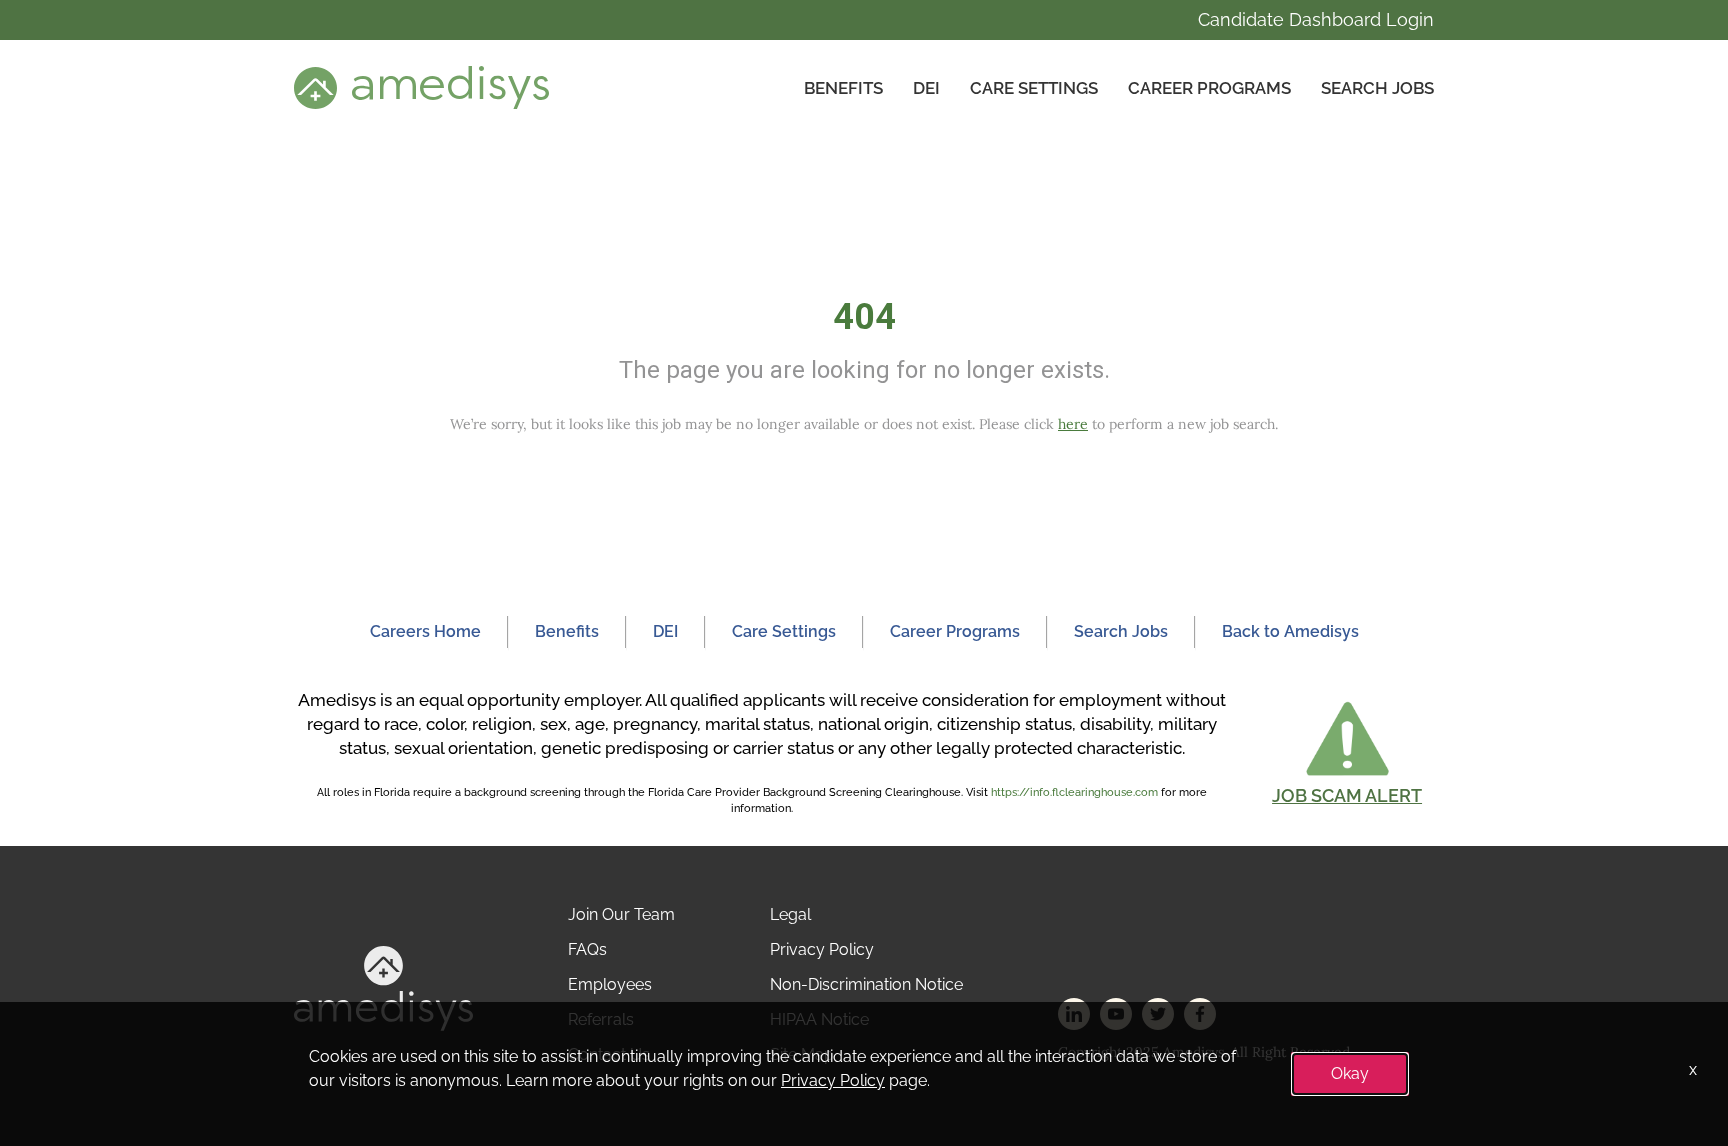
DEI (926, 88)
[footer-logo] (383, 987)
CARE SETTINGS (1034, 88)
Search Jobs (1377, 88)
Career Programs (1209, 88)
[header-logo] (421, 87)
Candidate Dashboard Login (1316, 19)
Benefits (843, 88)
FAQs (587, 949)
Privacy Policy (822, 949)
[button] (1347, 752)
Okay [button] (1350, 1073)
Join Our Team (621, 914)
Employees (610, 984)
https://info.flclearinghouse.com (1074, 792)
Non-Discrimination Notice (866, 984)
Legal (790, 914)
